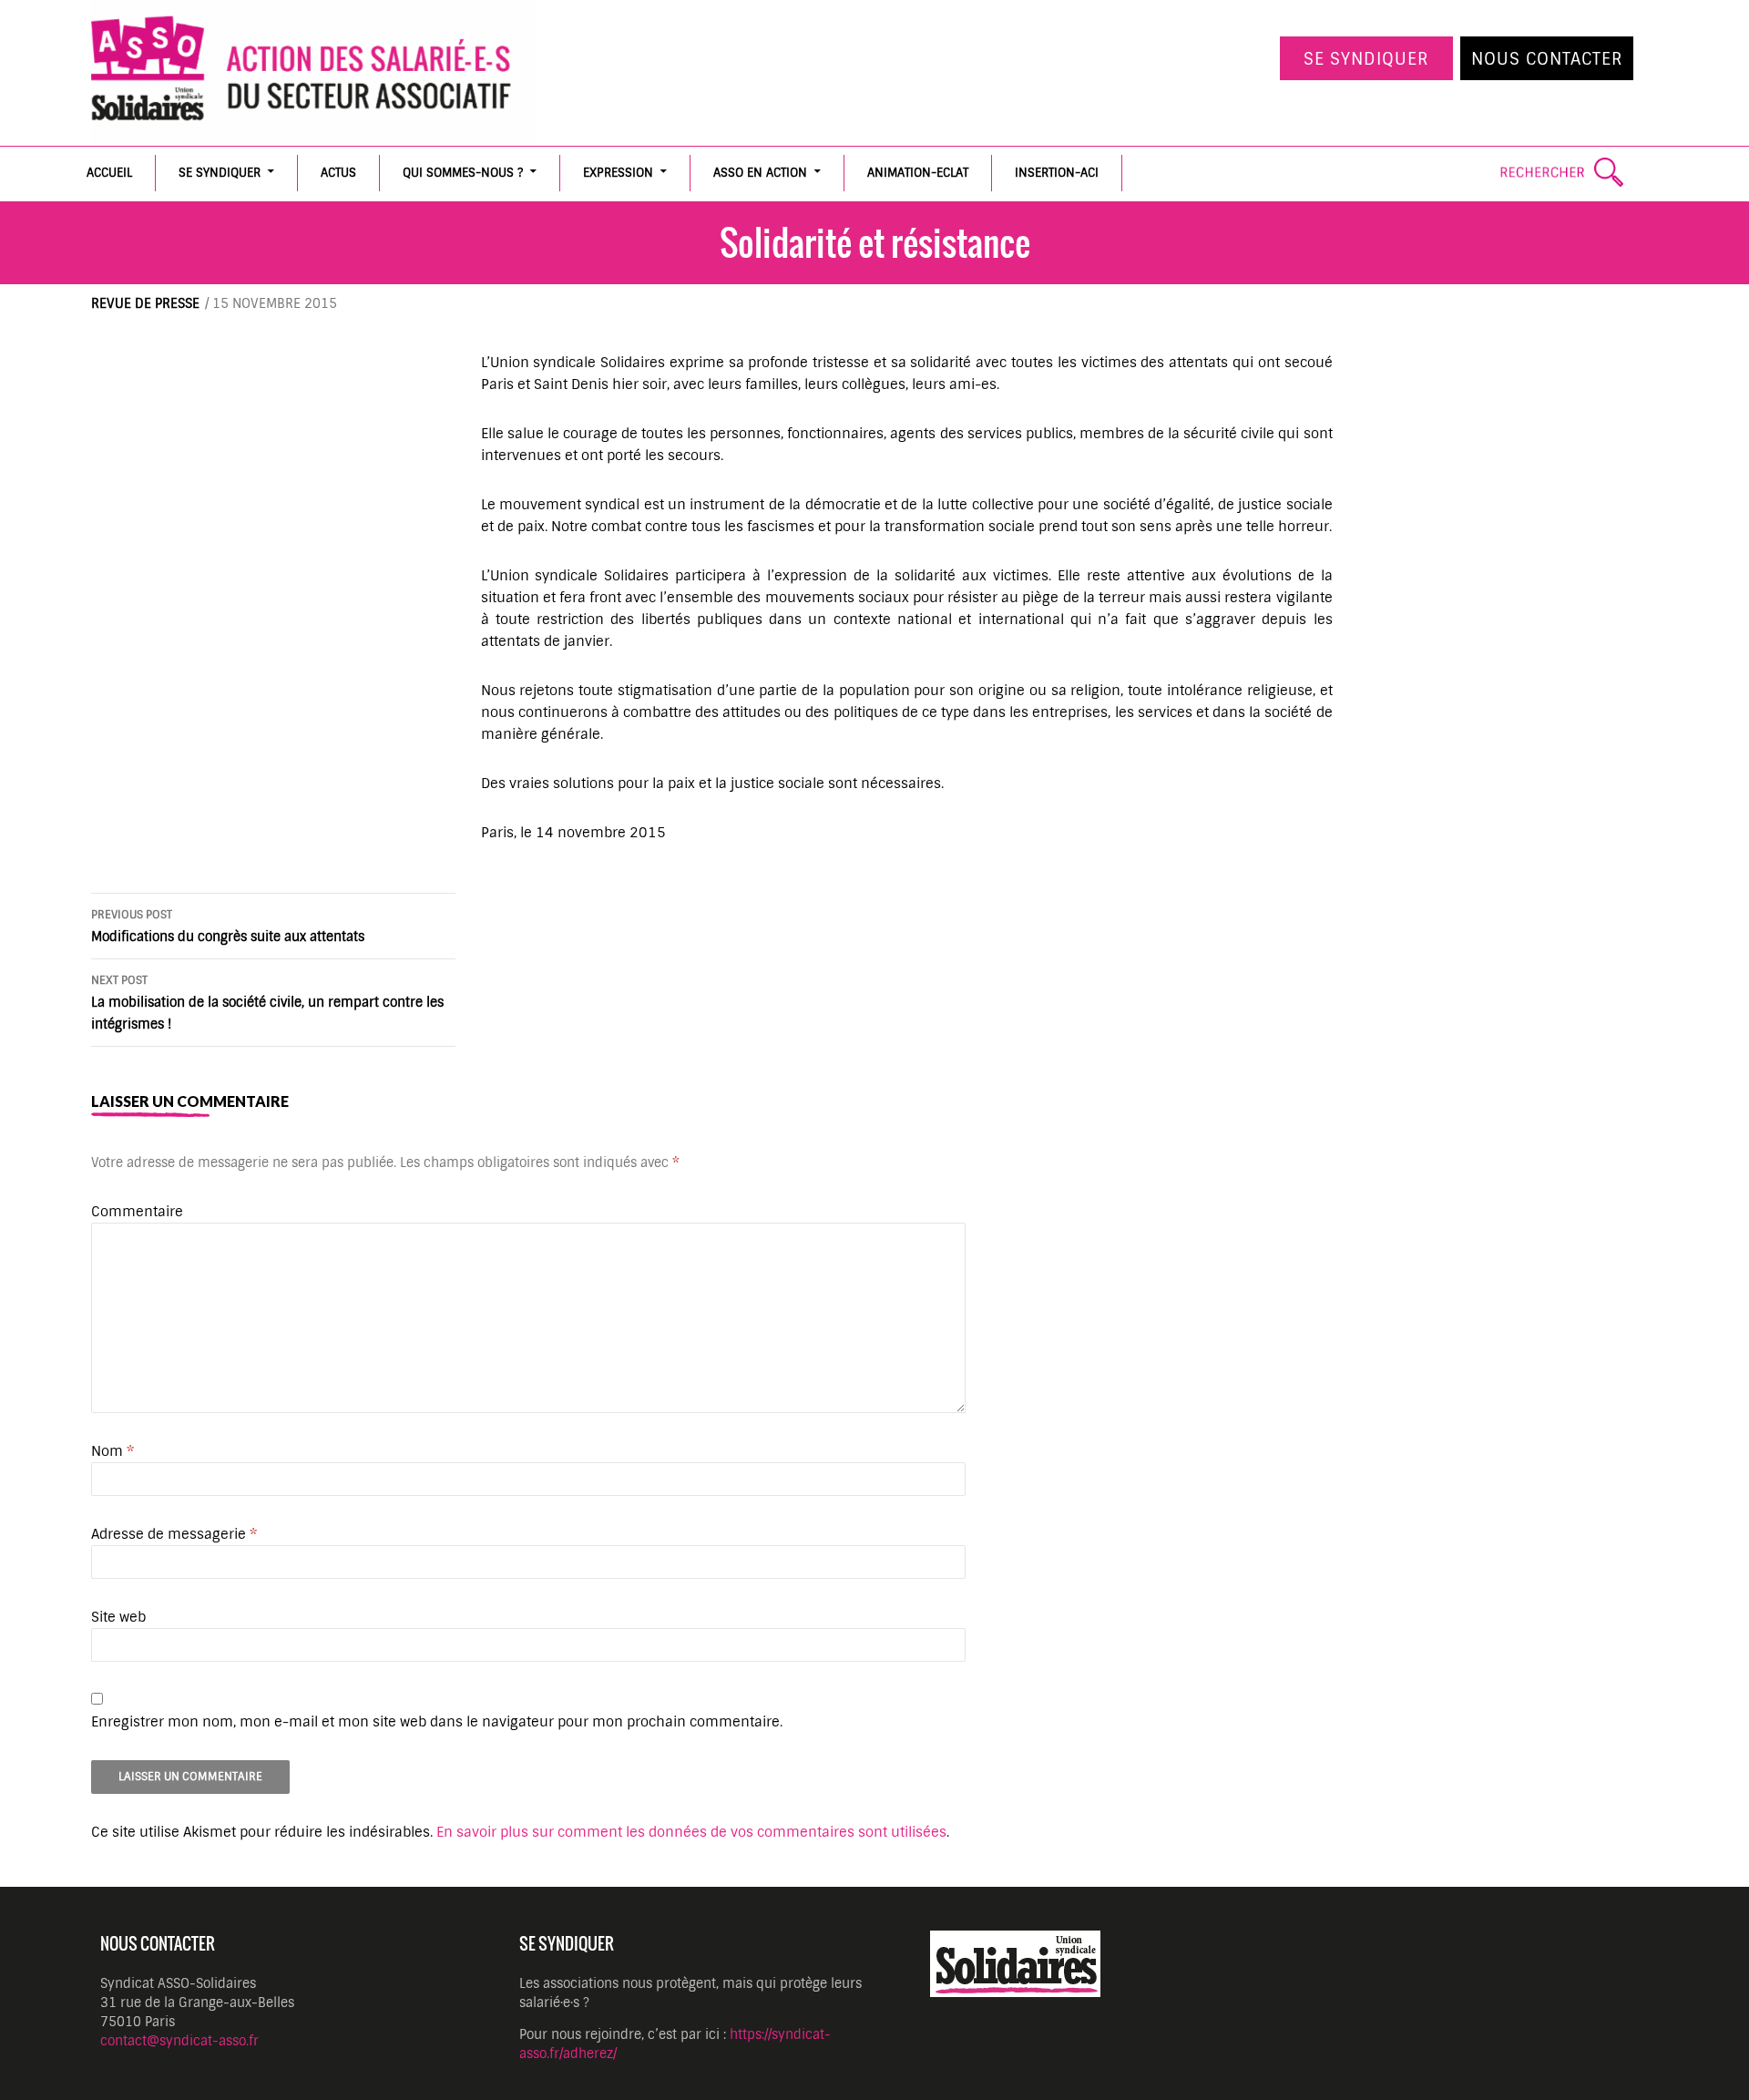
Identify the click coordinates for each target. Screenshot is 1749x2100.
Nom (113, 1451)
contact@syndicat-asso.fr (179, 2041)
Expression (618, 173)
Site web (118, 1617)
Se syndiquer (1366, 59)
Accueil (109, 173)
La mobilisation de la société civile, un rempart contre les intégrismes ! (267, 1003)
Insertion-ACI (1057, 173)
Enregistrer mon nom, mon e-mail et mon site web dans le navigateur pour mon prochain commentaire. (437, 1722)
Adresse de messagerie (174, 1534)
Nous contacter (1547, 59)
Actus (338, 173)
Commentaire (137, 1212)
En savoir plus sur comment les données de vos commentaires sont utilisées (691, 1832)
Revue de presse (145, 303)
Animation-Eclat (918, 173)
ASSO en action (760, 173)
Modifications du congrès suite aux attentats (228, 926)
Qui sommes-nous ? (463, 173)
